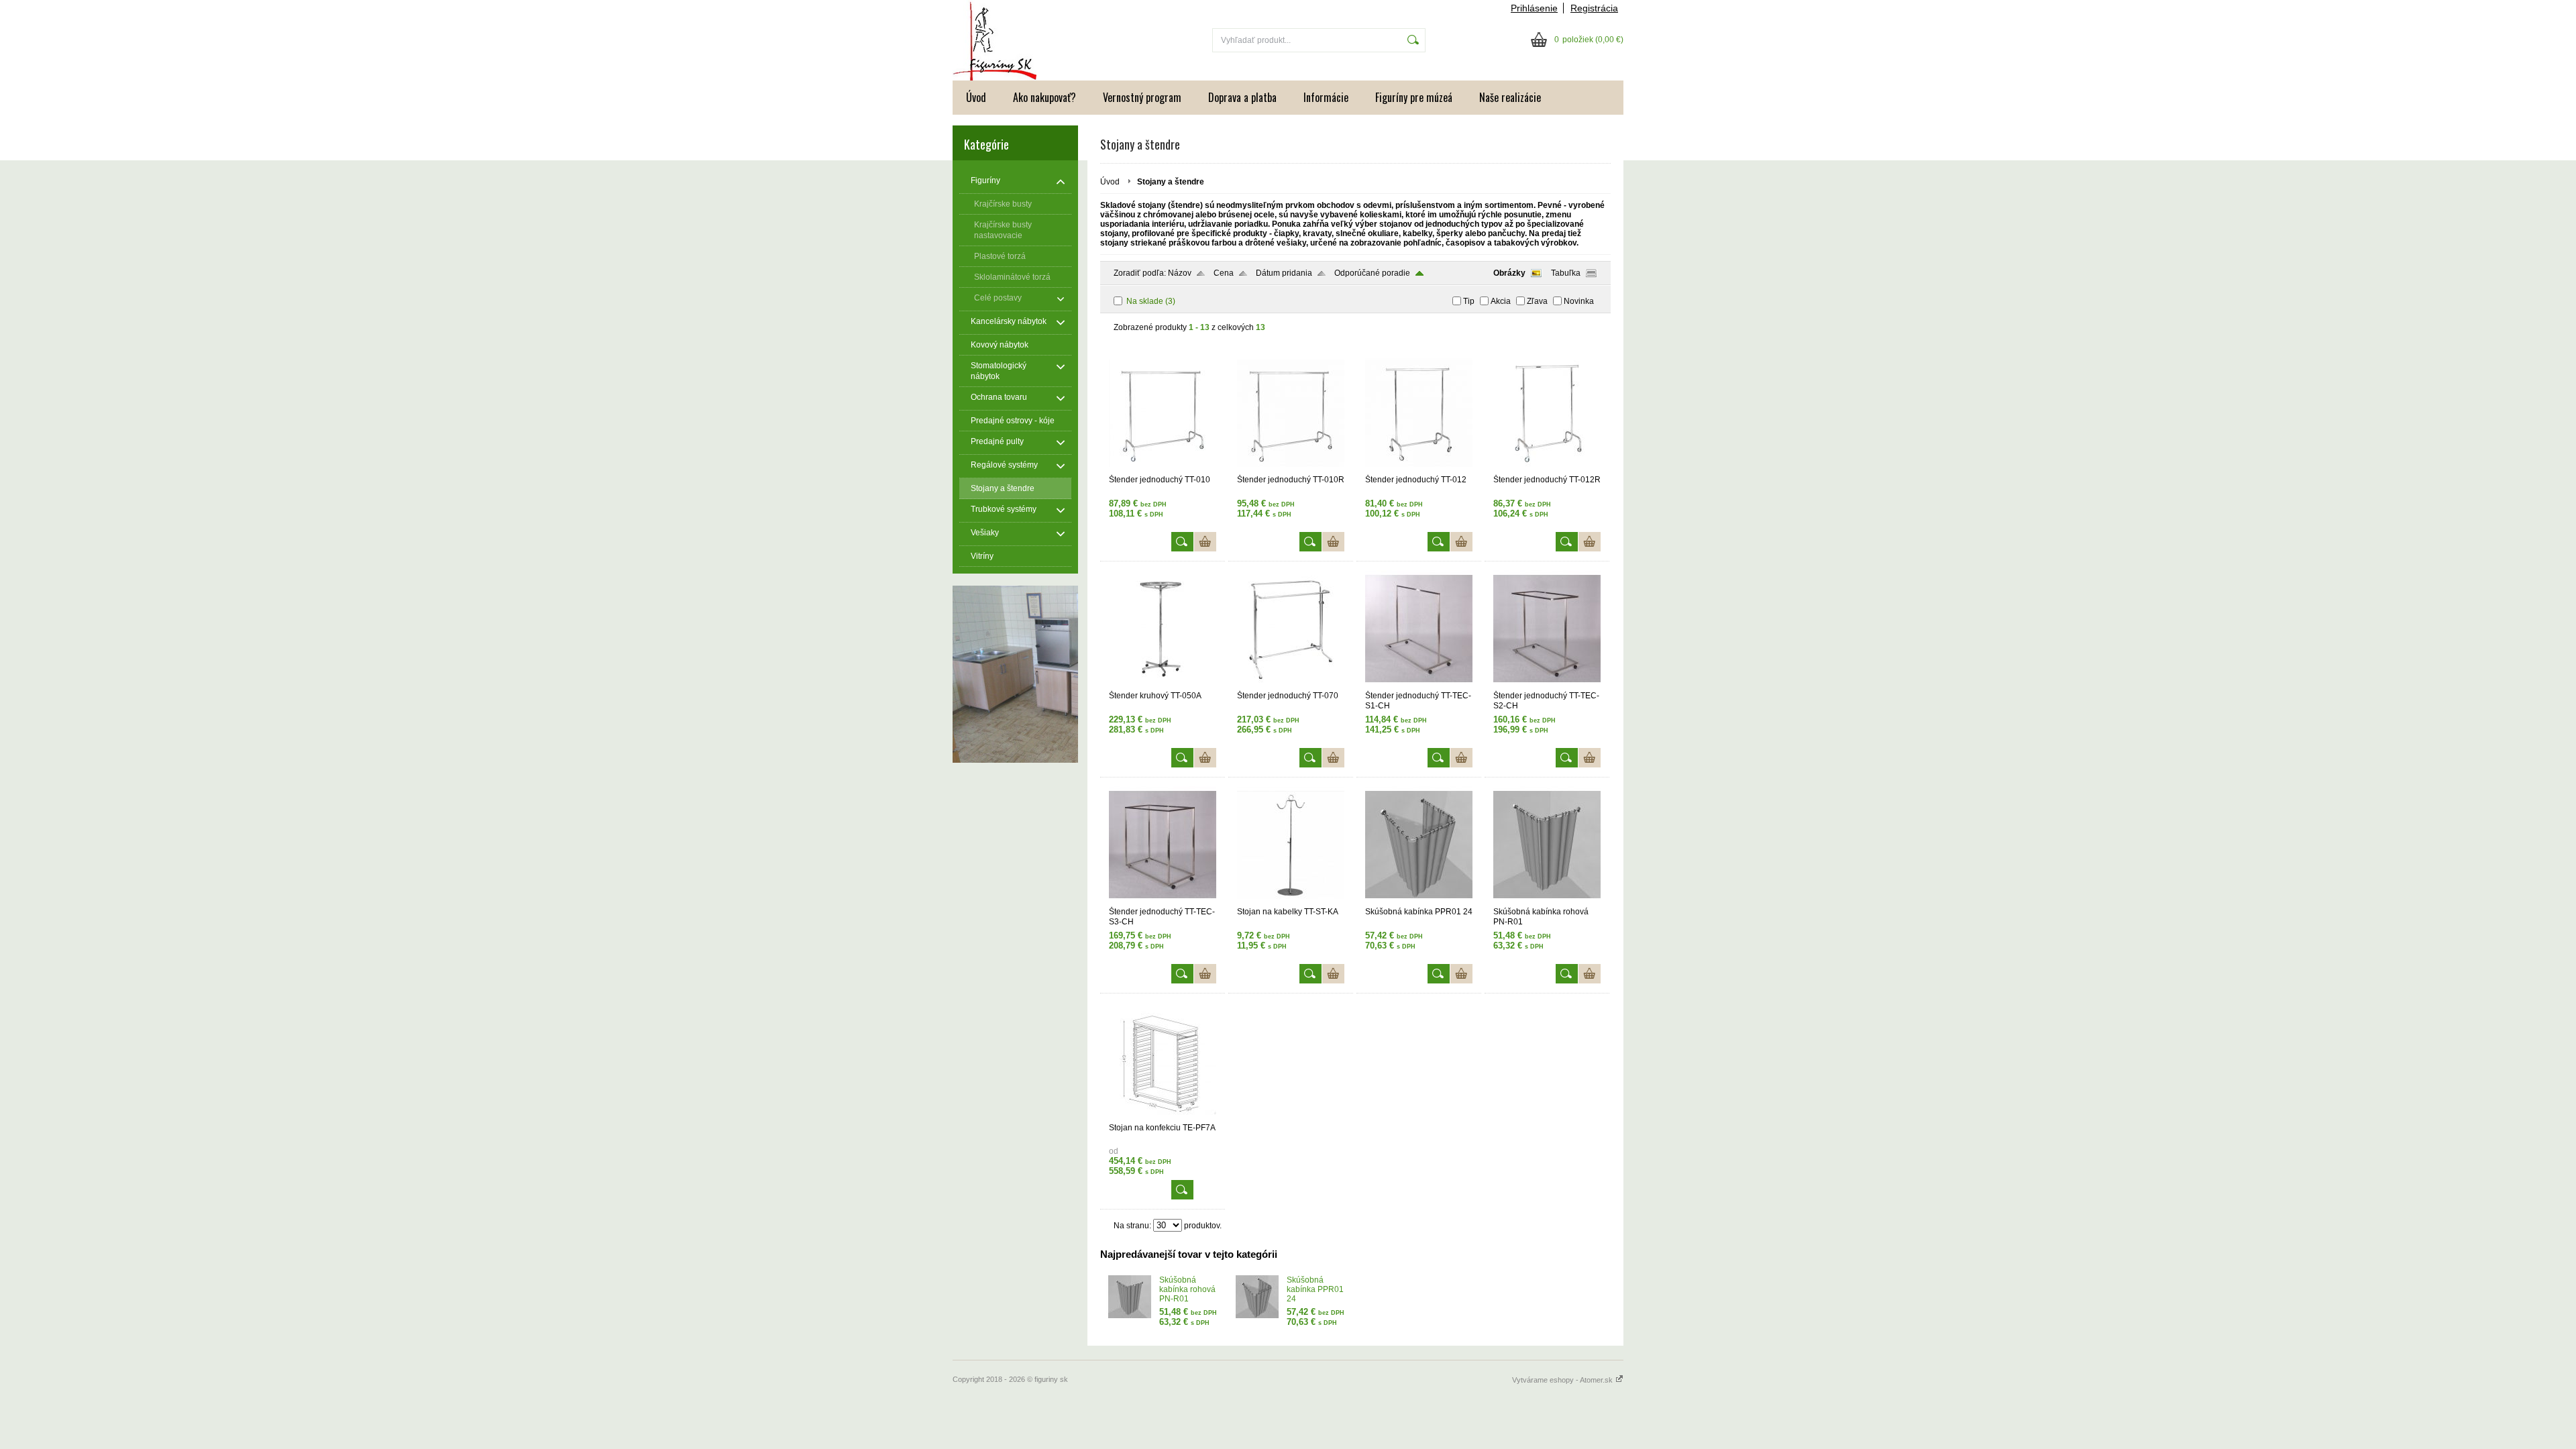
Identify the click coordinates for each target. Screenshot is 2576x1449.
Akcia (1501, 301)
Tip (1469, 301)
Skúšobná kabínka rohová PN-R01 (1187, 1289)
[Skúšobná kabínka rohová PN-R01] (1547, 901)
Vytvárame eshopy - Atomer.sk (1563, 1380)
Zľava (1537, 301)
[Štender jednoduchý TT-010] (1163, 469)
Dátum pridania (1284, 273)
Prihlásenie (1534, 8)
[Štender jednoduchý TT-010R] (1291, 469)
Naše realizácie (1510, 97)
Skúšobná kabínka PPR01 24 (1315, 1289)
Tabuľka (1566, 273)
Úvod (976, 97)
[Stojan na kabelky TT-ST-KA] (1291, 901)
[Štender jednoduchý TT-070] (1291, 685)
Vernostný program (1142, 97)
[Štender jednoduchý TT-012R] (1547, 469)
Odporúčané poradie (1372, 273)
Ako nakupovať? (1044, 97)
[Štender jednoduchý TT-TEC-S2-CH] (1547, 685)
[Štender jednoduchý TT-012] (1419, 469)
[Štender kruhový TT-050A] (1163, 685)
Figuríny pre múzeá (1414, 97)
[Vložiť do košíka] (1205, 542)
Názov (1180, 273)
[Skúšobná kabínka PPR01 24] (1419, 901)
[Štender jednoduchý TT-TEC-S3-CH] (1163, 901)
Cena (1224, 273)
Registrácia (1594, 8)
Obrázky (1509, 273)
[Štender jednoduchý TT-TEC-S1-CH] (1419, 685)
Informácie (1326, 97)
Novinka (1579, 301)
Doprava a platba (1242, 97)
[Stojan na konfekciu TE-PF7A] (1163, 1117)
